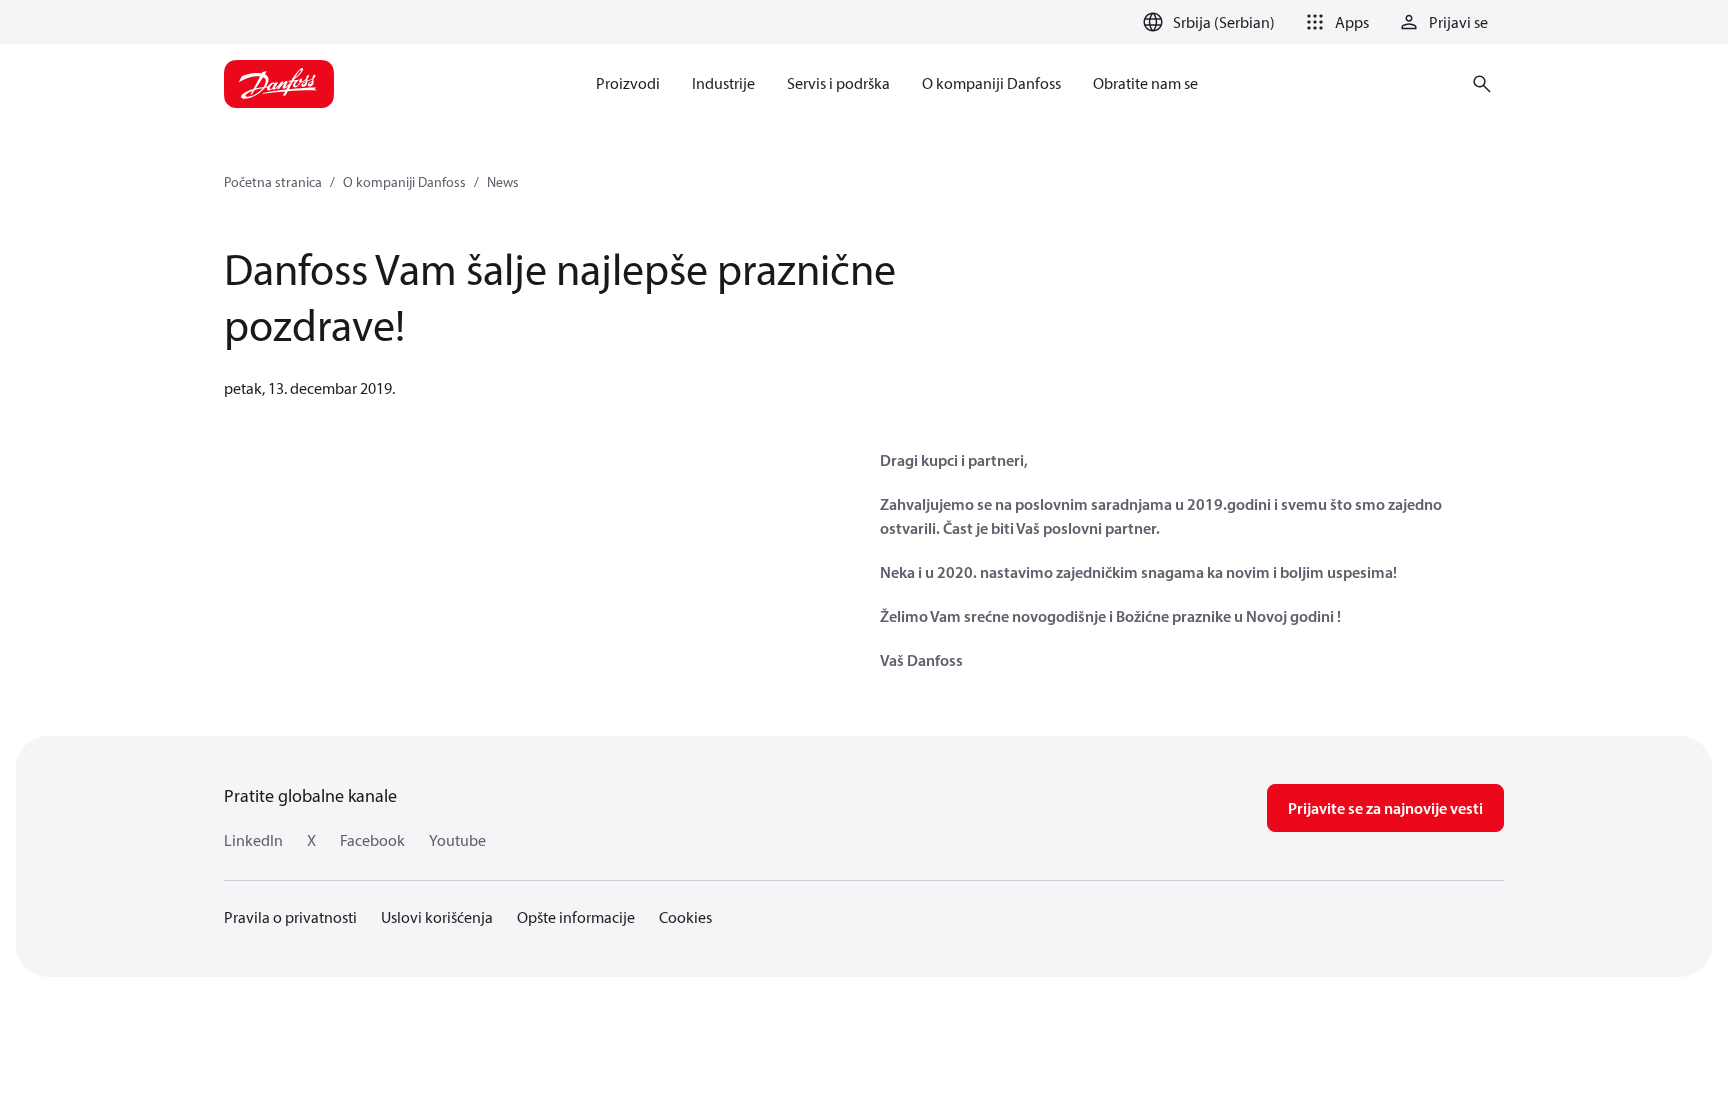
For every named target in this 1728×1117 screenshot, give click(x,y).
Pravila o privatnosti (290, 917)
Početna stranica (273, 182)
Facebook (372, 840)
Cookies (685, 917)
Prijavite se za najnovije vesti (1385, 808)
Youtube (457, 840)
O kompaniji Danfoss (404, 182)
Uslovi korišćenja (437, 917)
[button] (1334, 22)
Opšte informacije (576, 917)
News (503, 182)
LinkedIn (253, 840)
